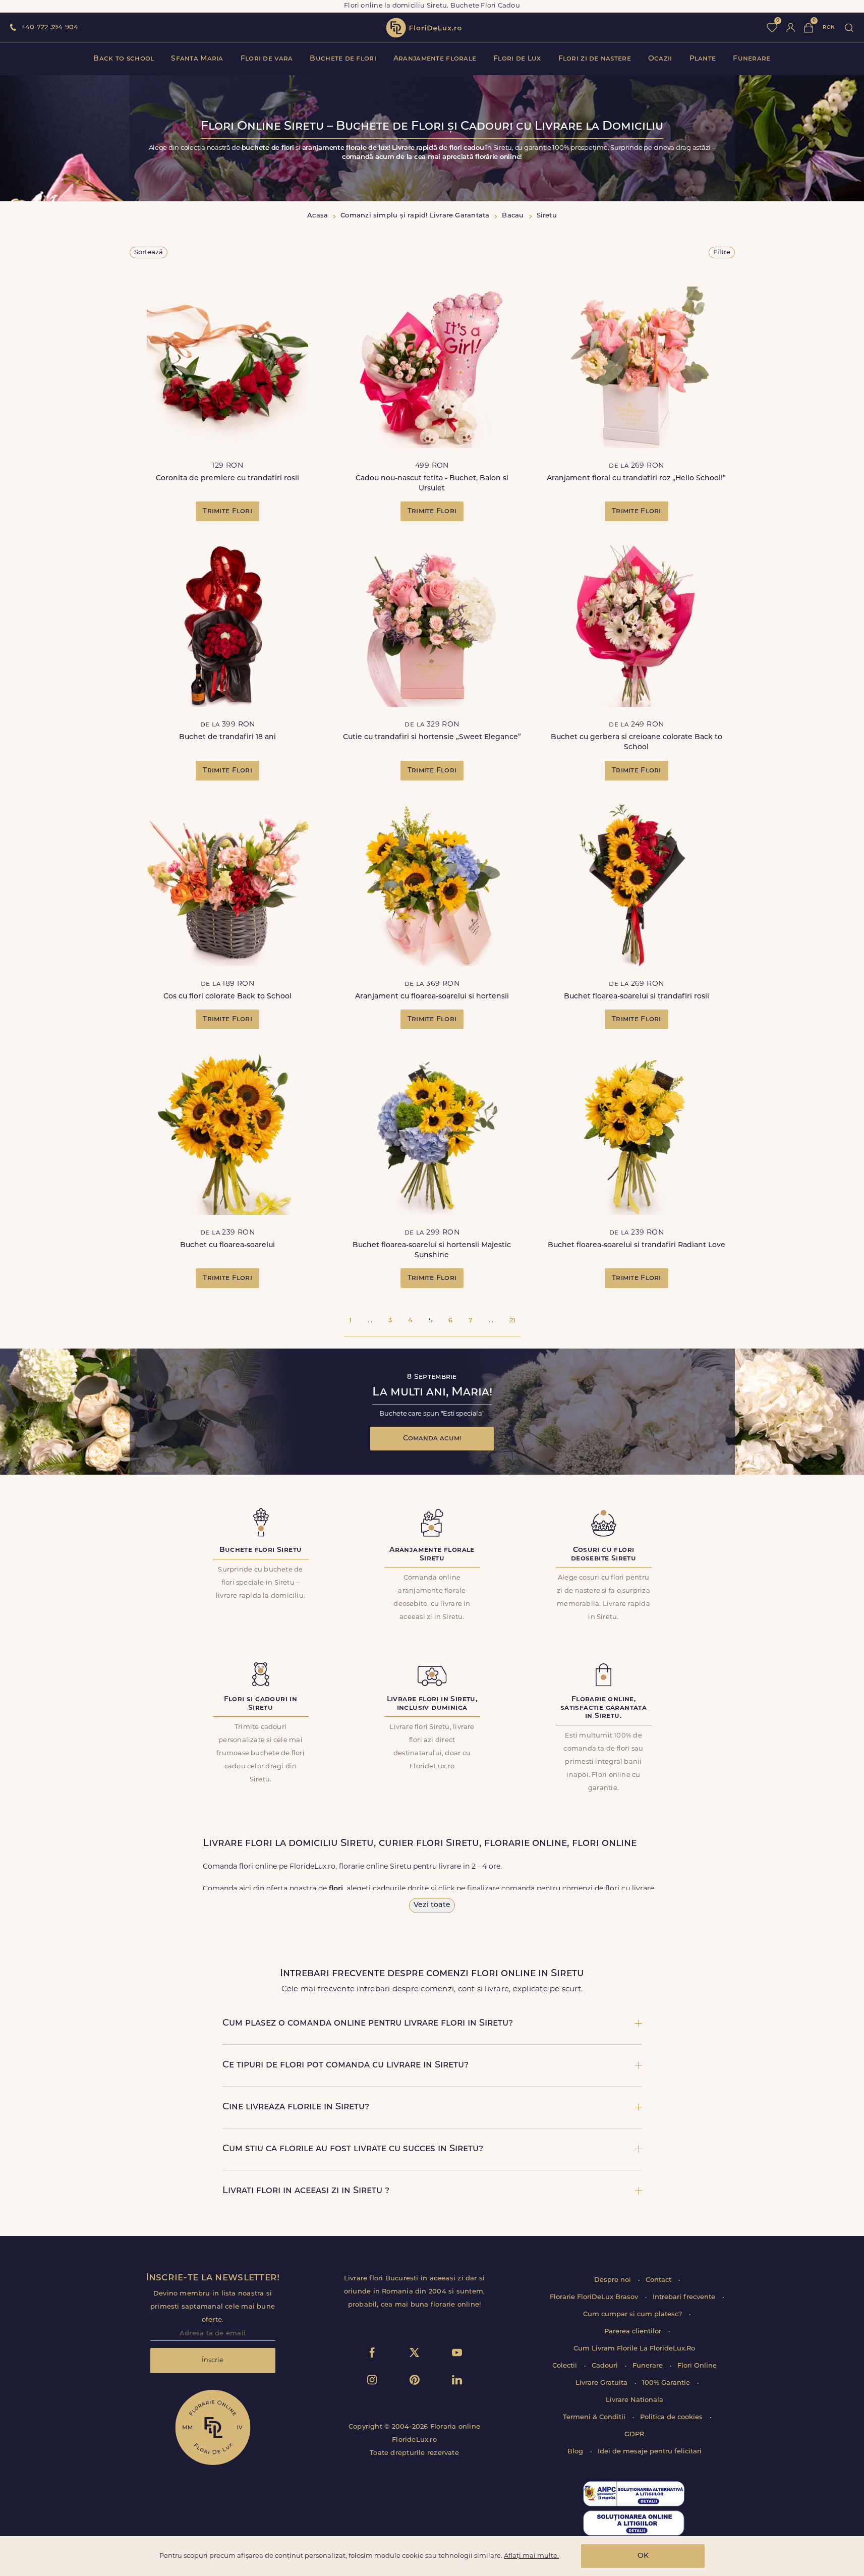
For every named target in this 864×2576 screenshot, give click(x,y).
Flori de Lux (517, 59)
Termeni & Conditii (595, 2417)
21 (512, 1321)
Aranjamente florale (435, 59)
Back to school (124, 59)
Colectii (566, 2366)
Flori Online (697, 2366)
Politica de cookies (672, 2417)
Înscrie (213, 2360)
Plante (703, 59)
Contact (659, 2280)
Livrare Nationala (635, 2400)
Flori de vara (267, 59)
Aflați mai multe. (531, 2556)
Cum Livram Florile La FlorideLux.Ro (634, 2349)
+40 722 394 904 (50, 27)
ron (829, 27)
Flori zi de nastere (595, 59)
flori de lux (424, 28)
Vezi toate (432, 1905)
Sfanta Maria (197, 59)
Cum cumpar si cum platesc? (633, 2314)
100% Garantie (667, 2383)
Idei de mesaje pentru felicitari (650, 2452)
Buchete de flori (343, 59)
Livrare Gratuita (602, 2383)
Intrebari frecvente (685, 2297)
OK (643, 2556)
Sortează (149, 253)
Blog (576, 2452)
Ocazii (660, 59)
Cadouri (606, 2366)
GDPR (634, 2434)
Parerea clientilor (634, 2332)
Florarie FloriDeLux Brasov (595, 2297)
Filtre (722, 253)
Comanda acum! (432, 1439)
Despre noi (614, 2280)
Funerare (752, 59)
